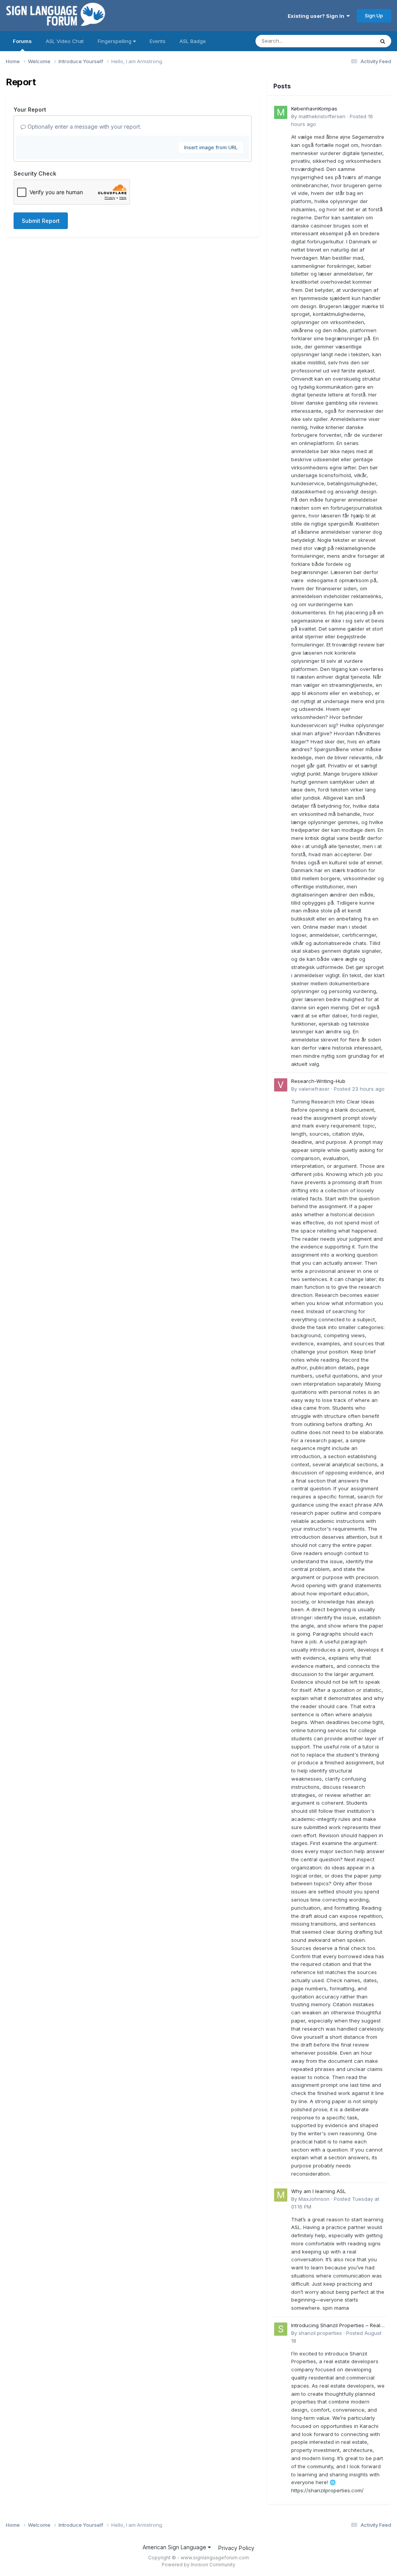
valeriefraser (314, 1089)
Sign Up (374, 16)
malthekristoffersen (322, 116)
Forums (22, 41)
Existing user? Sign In (317, 16)
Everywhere (350, 41)
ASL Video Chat (65, 41)
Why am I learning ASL (318, 2191)
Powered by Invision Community (198, 2565)
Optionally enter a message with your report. (84, 127)
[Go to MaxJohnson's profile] (281, 2195)
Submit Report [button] (41, 221)
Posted (359, 1089)
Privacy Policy (236, 2548)
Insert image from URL (211, 147)
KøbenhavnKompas (314, 109)
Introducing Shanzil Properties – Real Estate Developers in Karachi (336, 2326)
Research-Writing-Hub (318, 1081)
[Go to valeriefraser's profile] (281, 1085)
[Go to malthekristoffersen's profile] (281, 112)
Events (158, 41)
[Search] (383, 41)
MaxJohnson (314, 2199)
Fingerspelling (115, 41)
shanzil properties (320, 2333)
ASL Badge (193, 41)
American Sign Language (175, 2547)
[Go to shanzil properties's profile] (281, 2329)
